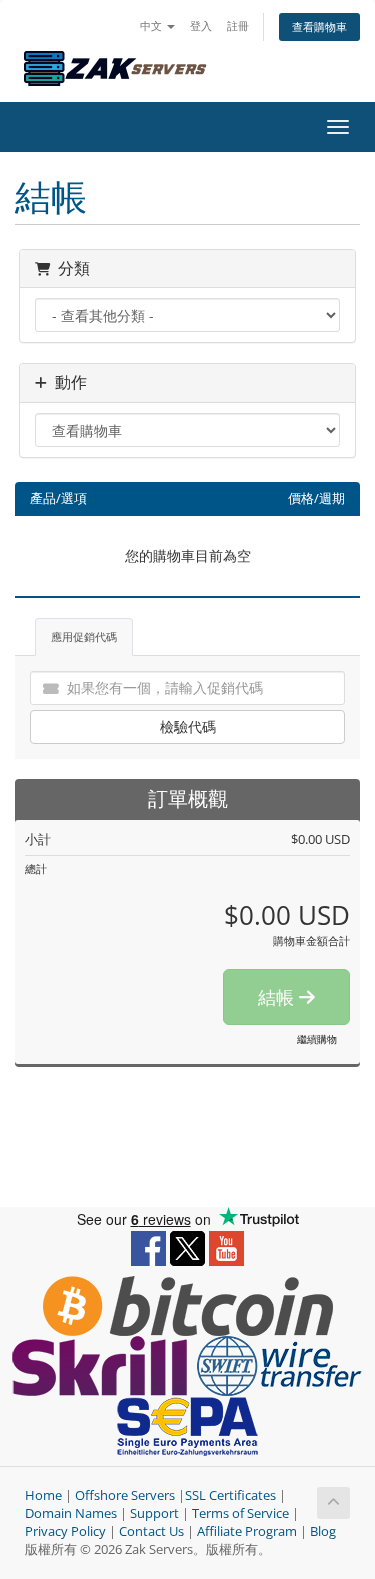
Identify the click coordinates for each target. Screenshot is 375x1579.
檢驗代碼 (188, 726)
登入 (201, 25)
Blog (323, 1531)
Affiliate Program (247, 1531)
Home (43, 1495)
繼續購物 (317, 1039)
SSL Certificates (230, 1495)
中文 (152, 25)
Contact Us (151, 1531)
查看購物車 (319, 26)
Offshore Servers (125, 1495)
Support (154, 1513)
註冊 (238, 25)
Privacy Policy (65, 1531)
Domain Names (71, 1513)
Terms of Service (240, 1513)
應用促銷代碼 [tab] (84, 636)
